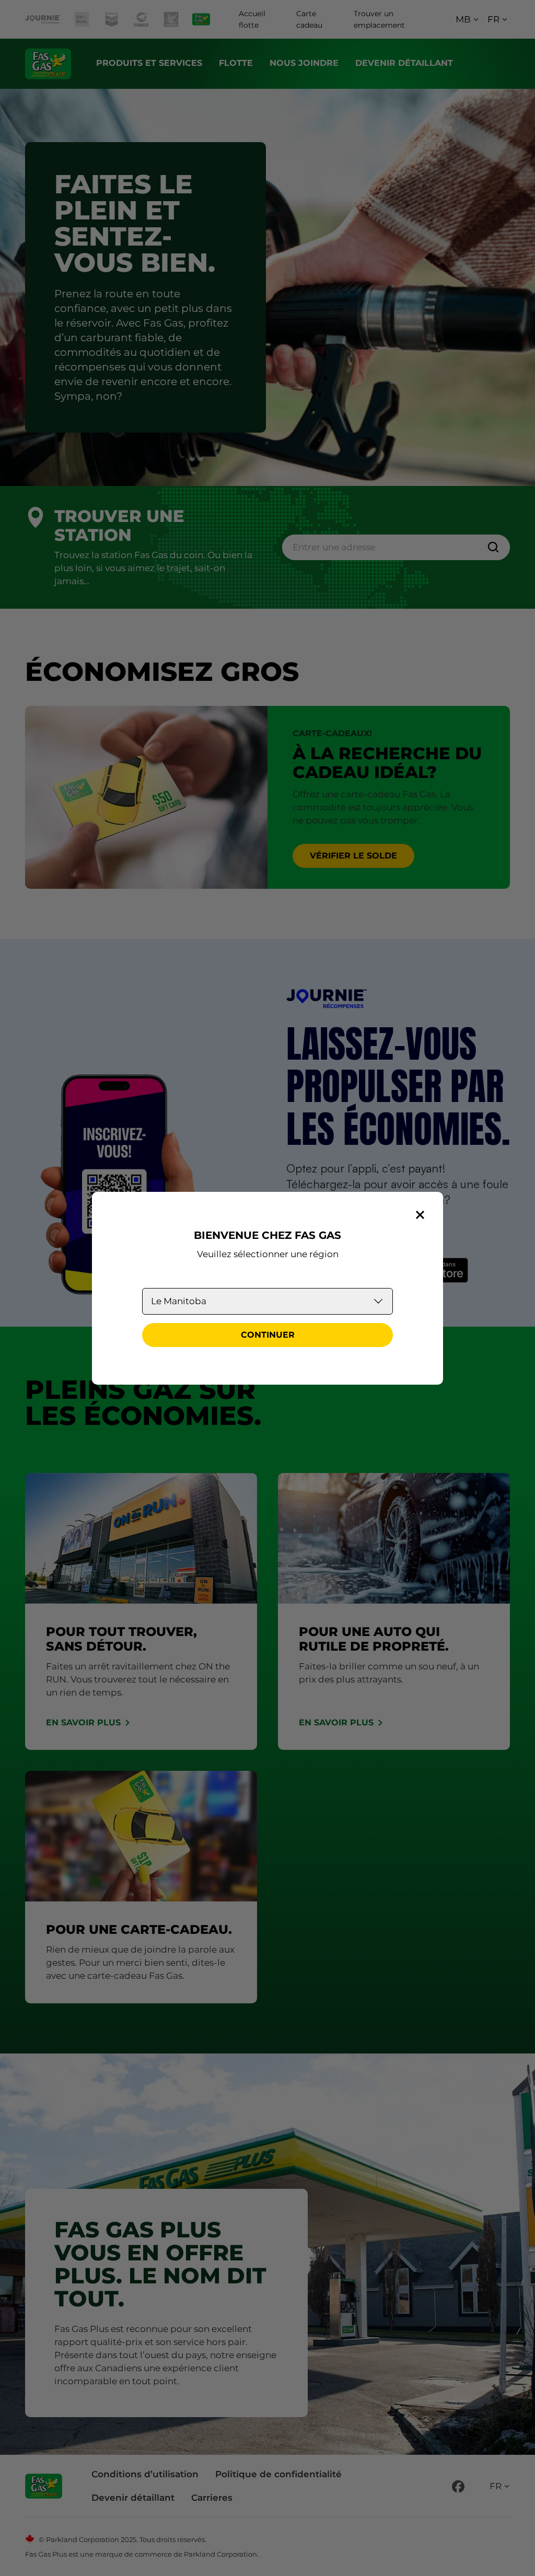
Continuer (268, 1335)
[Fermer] (420, 1215)
